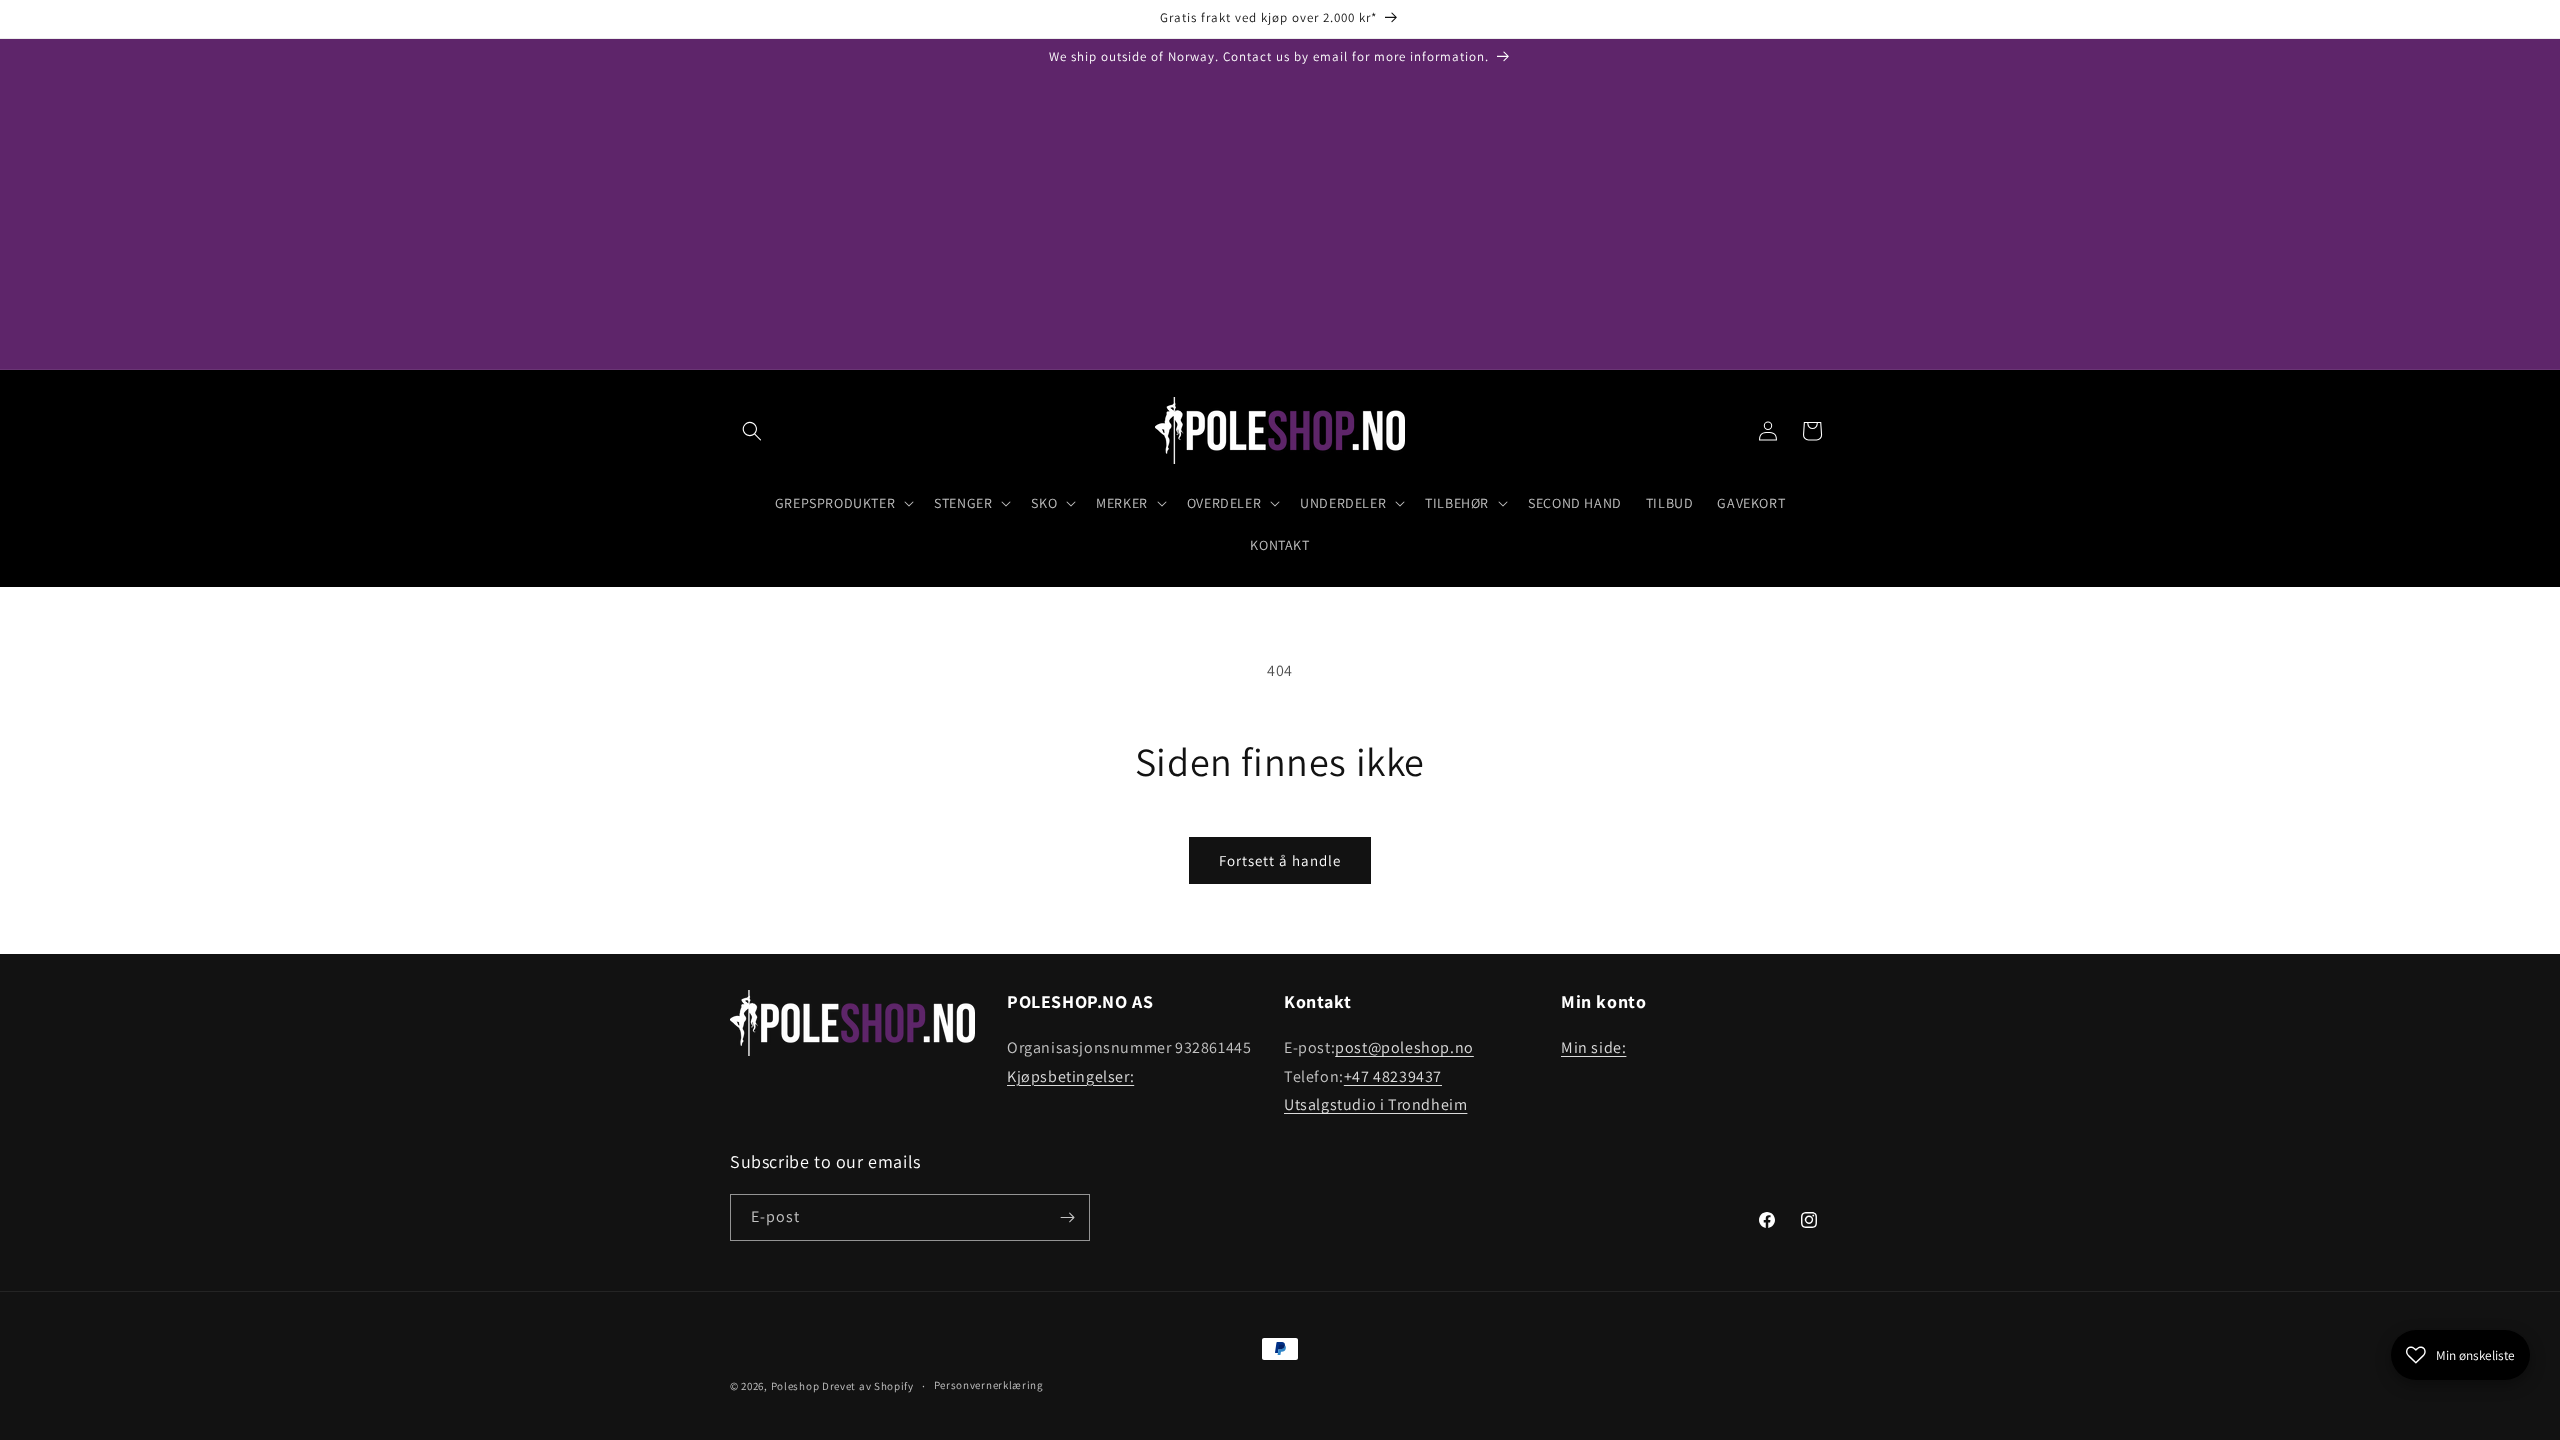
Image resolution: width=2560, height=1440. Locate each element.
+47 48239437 (1393, 1076)
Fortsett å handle (1280, 860)
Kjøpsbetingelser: (1070, 1076)
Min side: (1593, 1047)
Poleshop (795, 1386)
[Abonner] (1067, 1217)
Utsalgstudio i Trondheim (1375, 1104)
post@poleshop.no (1404, 1047)
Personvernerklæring (989, 1385)
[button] (752, 431)
